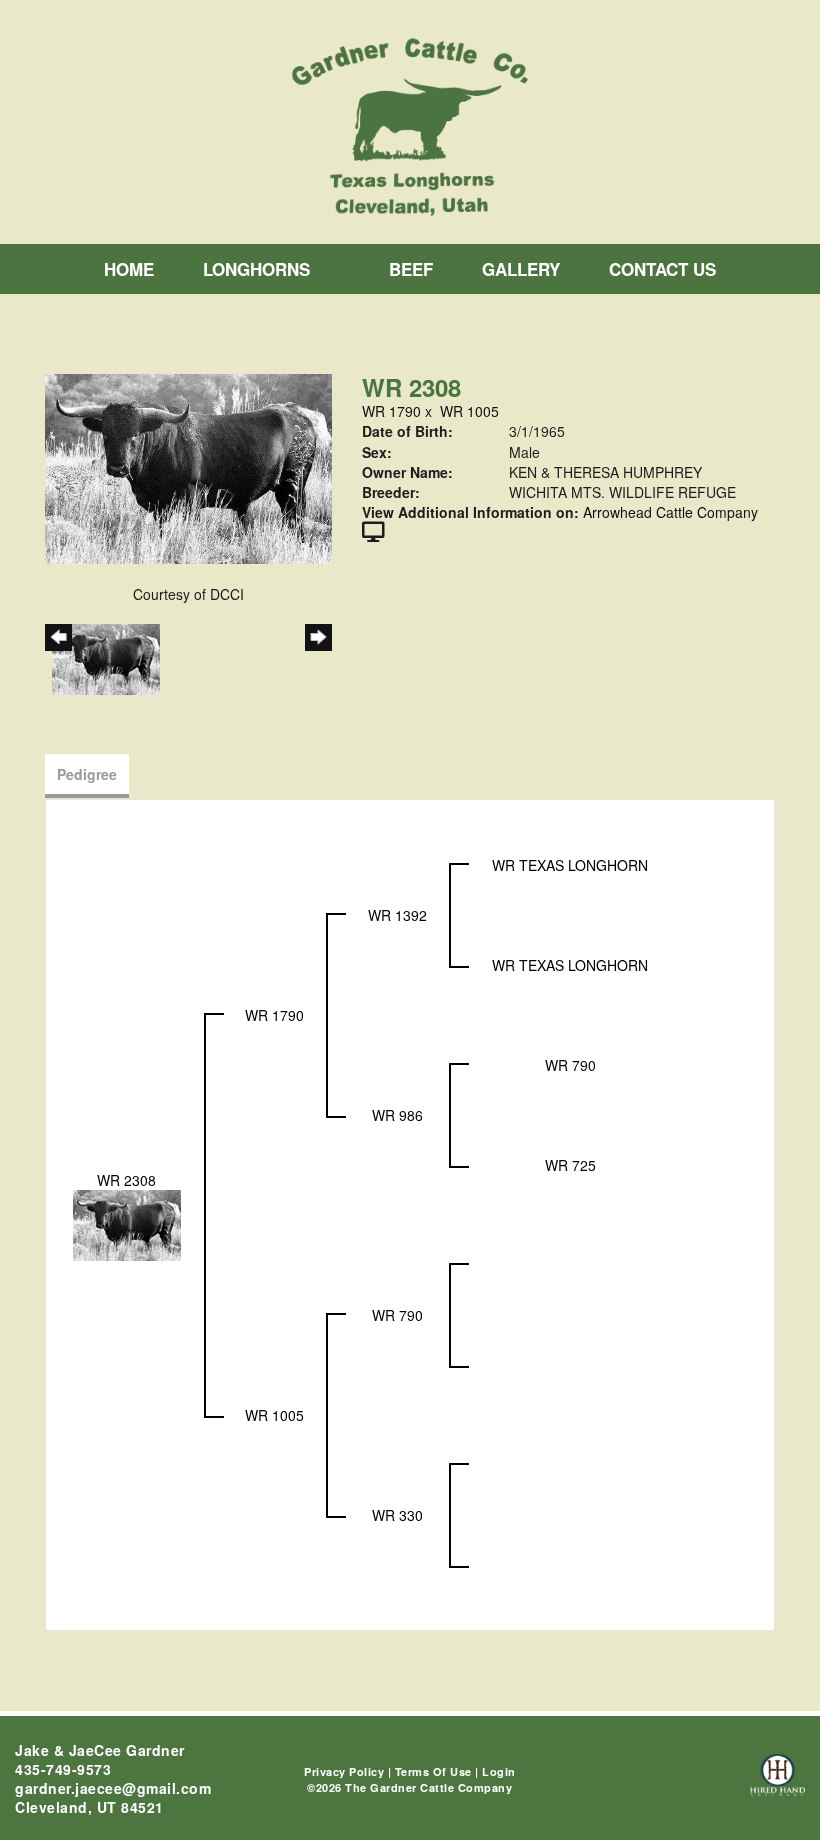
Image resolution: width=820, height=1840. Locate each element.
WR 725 (570, 1165)
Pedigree (87, 774)
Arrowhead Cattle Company (670, 512)
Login (499, 1771)
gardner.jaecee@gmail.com (113, 1788)
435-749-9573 (63, 1769)
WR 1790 (391, 411)
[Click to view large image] (188, 467)
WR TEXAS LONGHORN (570, 865)
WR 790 (570, 1065)
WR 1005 (469, 411)
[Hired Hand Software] (777, 1784)
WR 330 (397, 1515)
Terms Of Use (433, 1771)
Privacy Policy (344, 1771)
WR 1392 (397, 915)
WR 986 (397, 1115)
